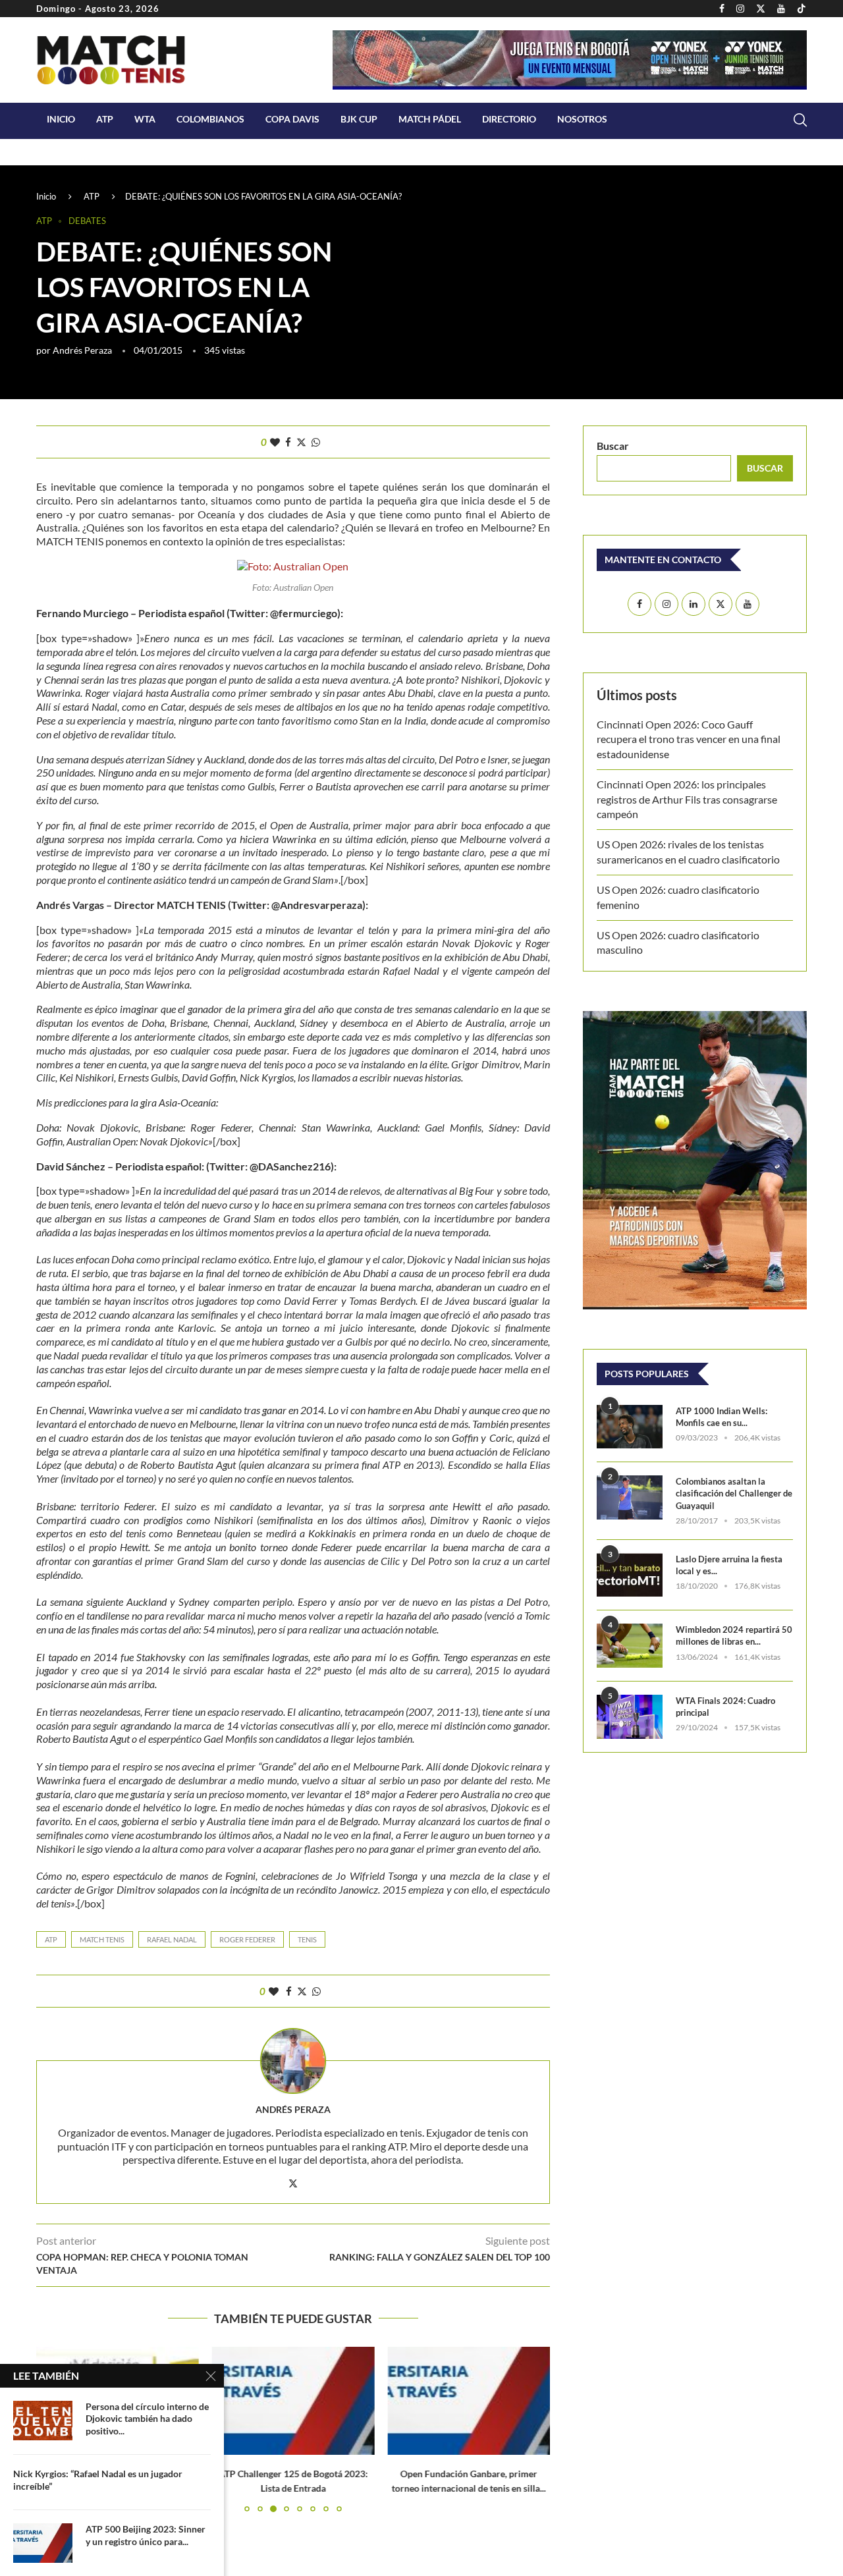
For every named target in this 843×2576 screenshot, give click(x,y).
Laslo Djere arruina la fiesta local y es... (729, 1565)
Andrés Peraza (82, 350)
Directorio (509, 119)
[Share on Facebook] (288, 442)
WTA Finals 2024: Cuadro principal (725, 1707)
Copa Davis (292, 119)
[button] (532, 2428)
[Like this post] (275, 442)
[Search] (800, 120)
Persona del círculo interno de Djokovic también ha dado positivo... (147, 2419)
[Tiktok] (802, 9)
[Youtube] (781, 9)
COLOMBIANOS (210, 119)
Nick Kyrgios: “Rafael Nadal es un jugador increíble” (98, 2480)
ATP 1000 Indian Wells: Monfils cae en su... (721, 1417)
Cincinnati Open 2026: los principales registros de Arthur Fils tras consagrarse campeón (687, 799)
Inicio (61, 119)
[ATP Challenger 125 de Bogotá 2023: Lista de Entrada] (293, 2401)
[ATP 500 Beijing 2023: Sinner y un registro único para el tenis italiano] (43, 2543)
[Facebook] (722, 9)
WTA (145, 119)
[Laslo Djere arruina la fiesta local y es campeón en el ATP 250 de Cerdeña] (630, 1575)
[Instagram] (740, 9)
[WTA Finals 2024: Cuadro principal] (630, 1717)
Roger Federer (247, 1939)
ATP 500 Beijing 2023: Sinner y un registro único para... (146, 2535)
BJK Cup (359, 119)
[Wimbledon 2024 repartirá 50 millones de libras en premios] (630, 1646)
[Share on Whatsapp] (316, 442)
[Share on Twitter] (301, 442)
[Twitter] (761, 9)
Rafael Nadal (172, 1939)
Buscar (613, 446)
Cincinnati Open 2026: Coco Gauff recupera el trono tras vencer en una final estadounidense (689, 739)
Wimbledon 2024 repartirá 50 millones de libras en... (734, 1635)
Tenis (307, 1939)
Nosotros (582, 119)
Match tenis (102, 1939)
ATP (105, 119)
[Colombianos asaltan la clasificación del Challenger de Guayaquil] (630, 1497)
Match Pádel (430, 119)
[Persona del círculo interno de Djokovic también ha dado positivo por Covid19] (43, 2421)
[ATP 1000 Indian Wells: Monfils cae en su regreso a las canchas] (630, 1427)
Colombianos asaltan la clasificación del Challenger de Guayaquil (734, 1493)
